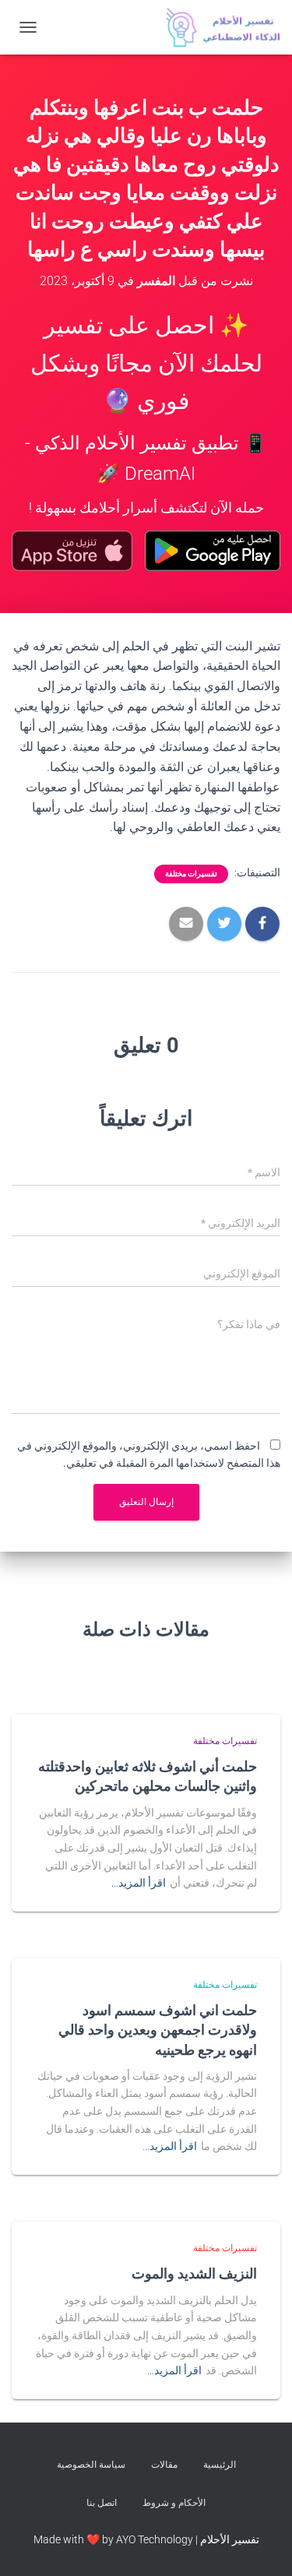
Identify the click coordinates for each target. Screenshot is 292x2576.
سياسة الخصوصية (91, 2465)
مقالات (164, 2465)
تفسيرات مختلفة (191, 874)
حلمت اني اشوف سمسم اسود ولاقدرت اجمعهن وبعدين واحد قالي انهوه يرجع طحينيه (158, 2029)
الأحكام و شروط (174, 2503)
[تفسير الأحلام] (217, 27)
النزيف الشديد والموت (194, 2273)
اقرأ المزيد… (139, 1883)
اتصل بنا (102, 2503)
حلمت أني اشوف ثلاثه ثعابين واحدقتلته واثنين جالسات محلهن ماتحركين (148, 1776)
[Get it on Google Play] (213, 551)
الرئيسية (220, 2465)
